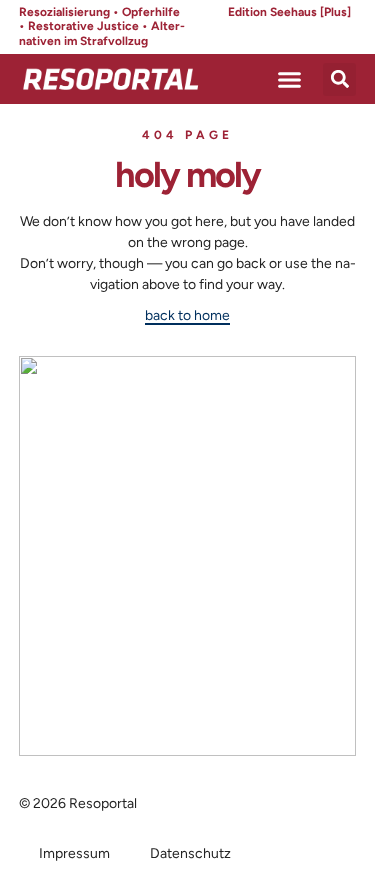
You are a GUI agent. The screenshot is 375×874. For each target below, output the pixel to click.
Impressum (74, 853)
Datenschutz (190, 853)
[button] (290, 79)
